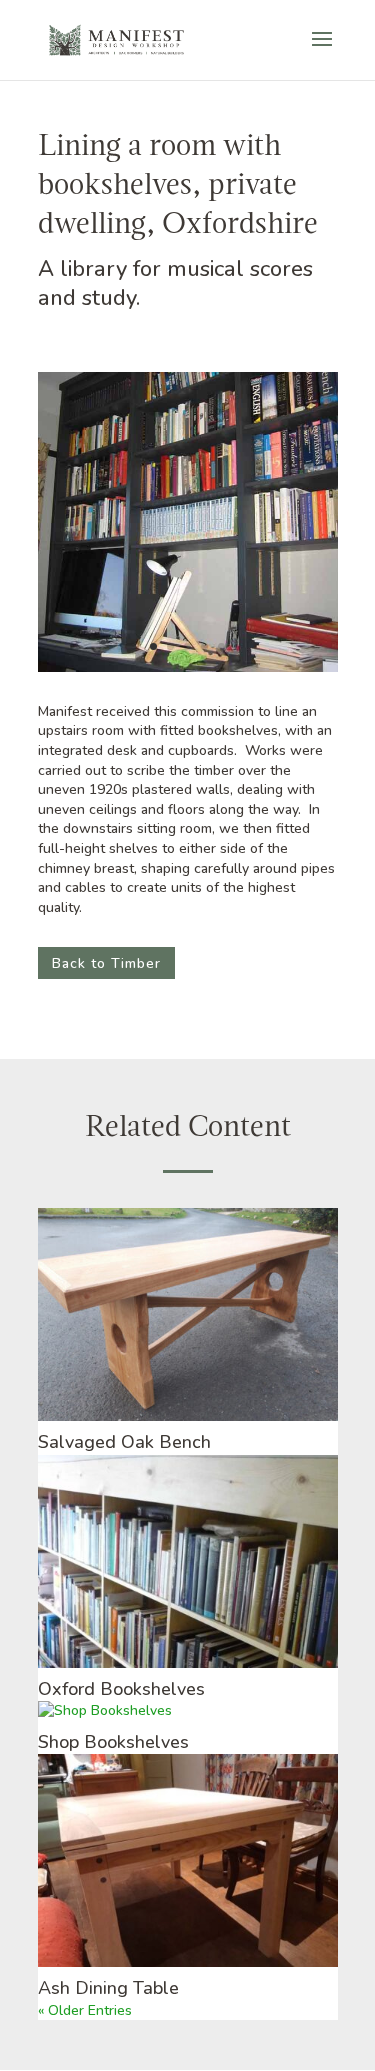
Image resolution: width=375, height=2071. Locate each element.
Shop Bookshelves (113, 1742)
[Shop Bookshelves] (188, 1711)
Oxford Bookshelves (121, 1689)
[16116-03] (188, 671)
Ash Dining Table (108, 1988)
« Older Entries (85, 2010)
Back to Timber (106, 963)
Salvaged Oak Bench (124, 1442)
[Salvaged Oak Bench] (188, 1314)
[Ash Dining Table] (188, 1860)
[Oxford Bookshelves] (188, 1561)
